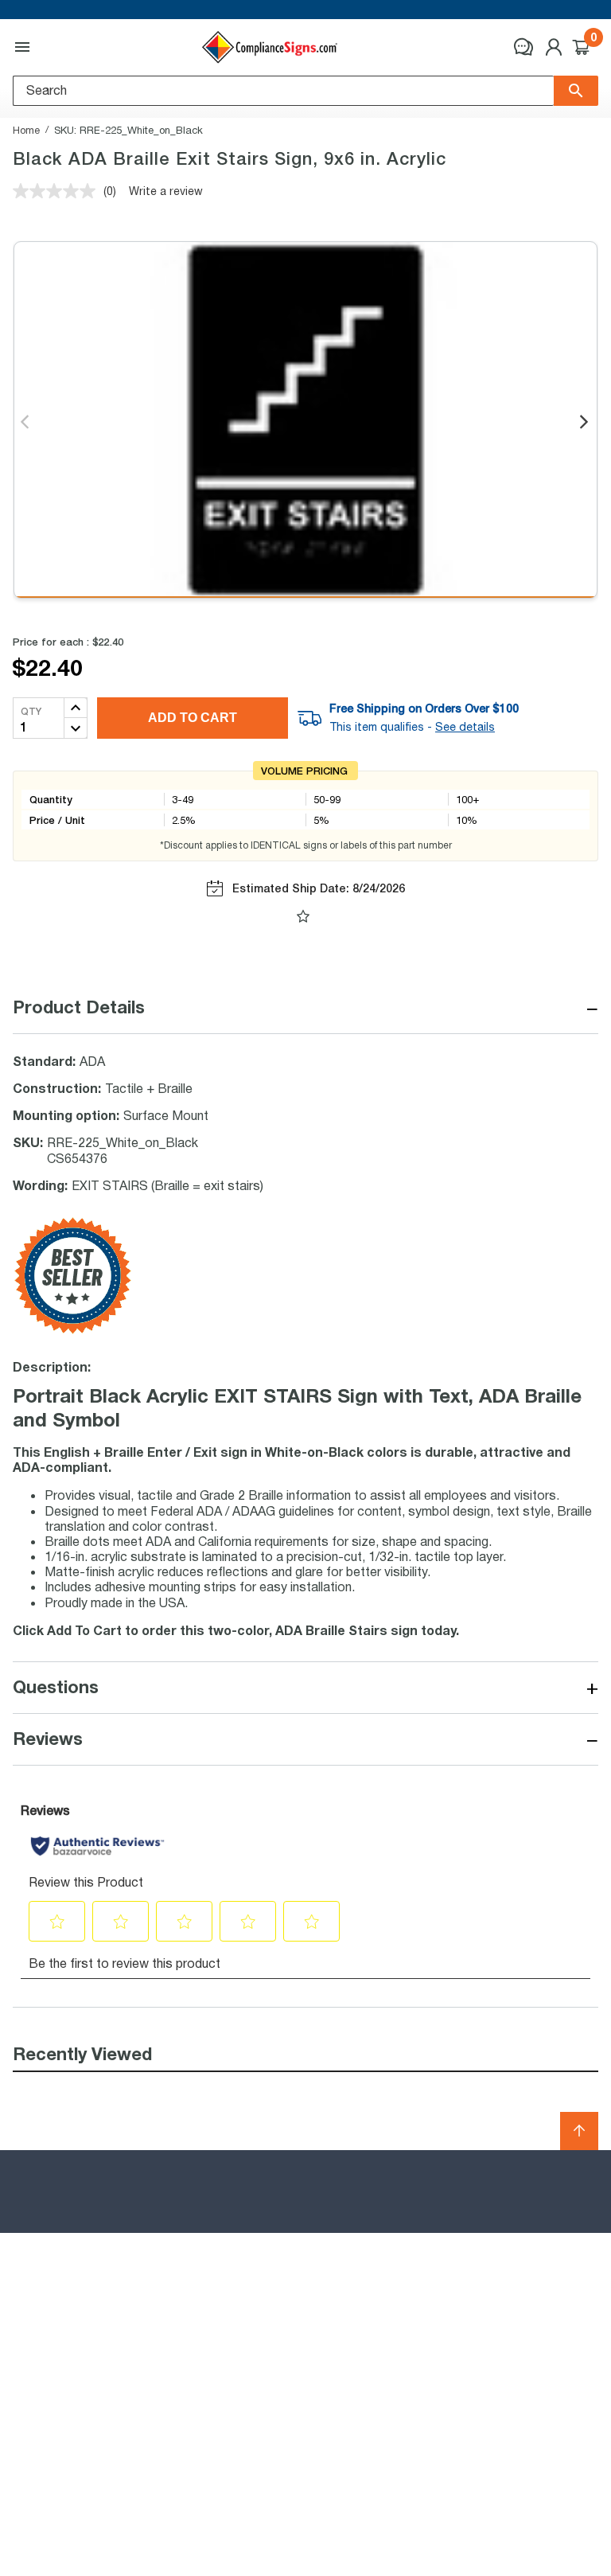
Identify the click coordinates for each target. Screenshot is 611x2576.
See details (465, 727)
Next (585, 423)
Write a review (166, 191)
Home (26, 130)
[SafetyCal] (72, 1330)
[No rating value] (58, 191)
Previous (26, 423)
